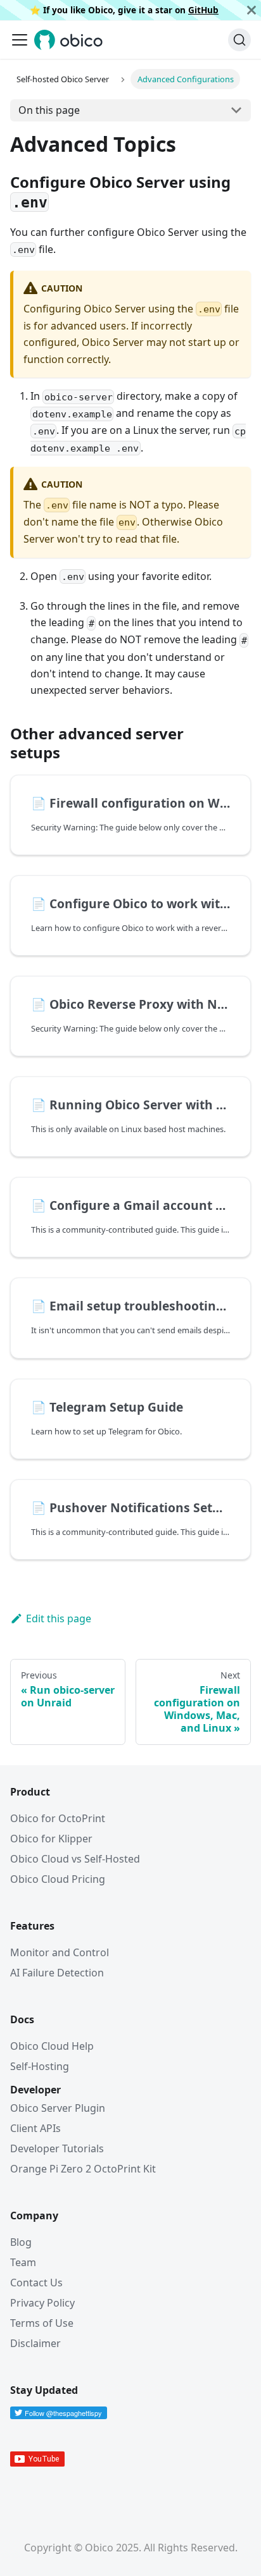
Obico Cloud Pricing (58, 1879)
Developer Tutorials (57, 2148)
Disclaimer (35, 2343)
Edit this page (59, 1618)
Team (23, 2262)
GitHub (203, 10)
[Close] (251, 10)
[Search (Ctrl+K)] (239, 40)
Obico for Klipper (51, 1839)
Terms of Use (42, 2323)
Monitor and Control (60, 1952)
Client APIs (35, 2128)
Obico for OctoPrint (58, 1818)
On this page (49, 110)
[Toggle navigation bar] (20, 40)
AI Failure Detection (57, 1973)
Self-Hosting (40, 2066)
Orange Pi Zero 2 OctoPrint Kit (83, 2169)
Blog (21, 2242)
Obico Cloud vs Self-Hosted (75, 1859)
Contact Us (36, 2283)
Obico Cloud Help (52, 2046)
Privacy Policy (42, 2303)
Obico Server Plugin (58, 2108)
